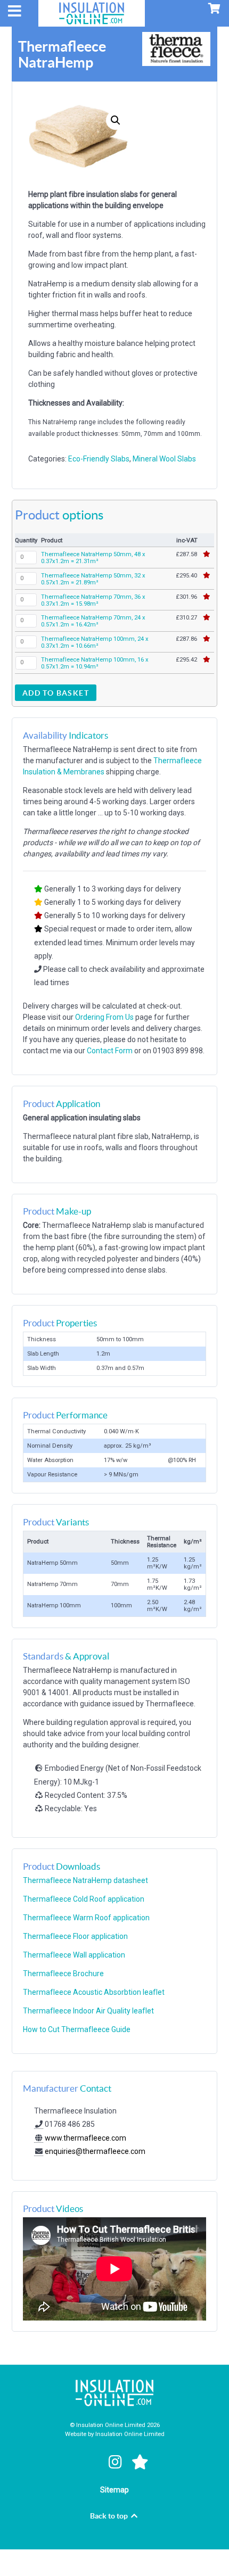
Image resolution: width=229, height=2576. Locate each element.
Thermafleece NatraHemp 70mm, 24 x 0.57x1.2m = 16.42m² (93, 621)
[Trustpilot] (140, 2462)
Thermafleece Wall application (74, 1955)
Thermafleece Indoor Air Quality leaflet (88, 2011)
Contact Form (110, 1051)
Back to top (110, 2516)
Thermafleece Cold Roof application (84, 1899)
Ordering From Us (104, 1017)
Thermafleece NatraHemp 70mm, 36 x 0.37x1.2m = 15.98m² (93, 600)
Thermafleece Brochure (63, 1974)
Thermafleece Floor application (75, 1936)
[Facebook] (91, 2462)
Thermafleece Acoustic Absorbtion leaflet (94, 1992)
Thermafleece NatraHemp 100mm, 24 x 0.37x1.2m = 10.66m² (95, 642)
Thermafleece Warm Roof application (86, 1918)
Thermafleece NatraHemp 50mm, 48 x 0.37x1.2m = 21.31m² (93, 558)
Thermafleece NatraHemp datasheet (85, 1880)
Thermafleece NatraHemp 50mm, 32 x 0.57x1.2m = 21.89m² (93, 579)
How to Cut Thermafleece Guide (77, 2029)
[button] (116, 120)
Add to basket (56, 693)
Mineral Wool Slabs (164, 459)
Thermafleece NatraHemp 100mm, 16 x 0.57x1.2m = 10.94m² (95, 663)
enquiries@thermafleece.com (95, 2151)
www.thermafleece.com (85, 2138)
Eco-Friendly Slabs (99, 459)
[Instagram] (117, 2462)
